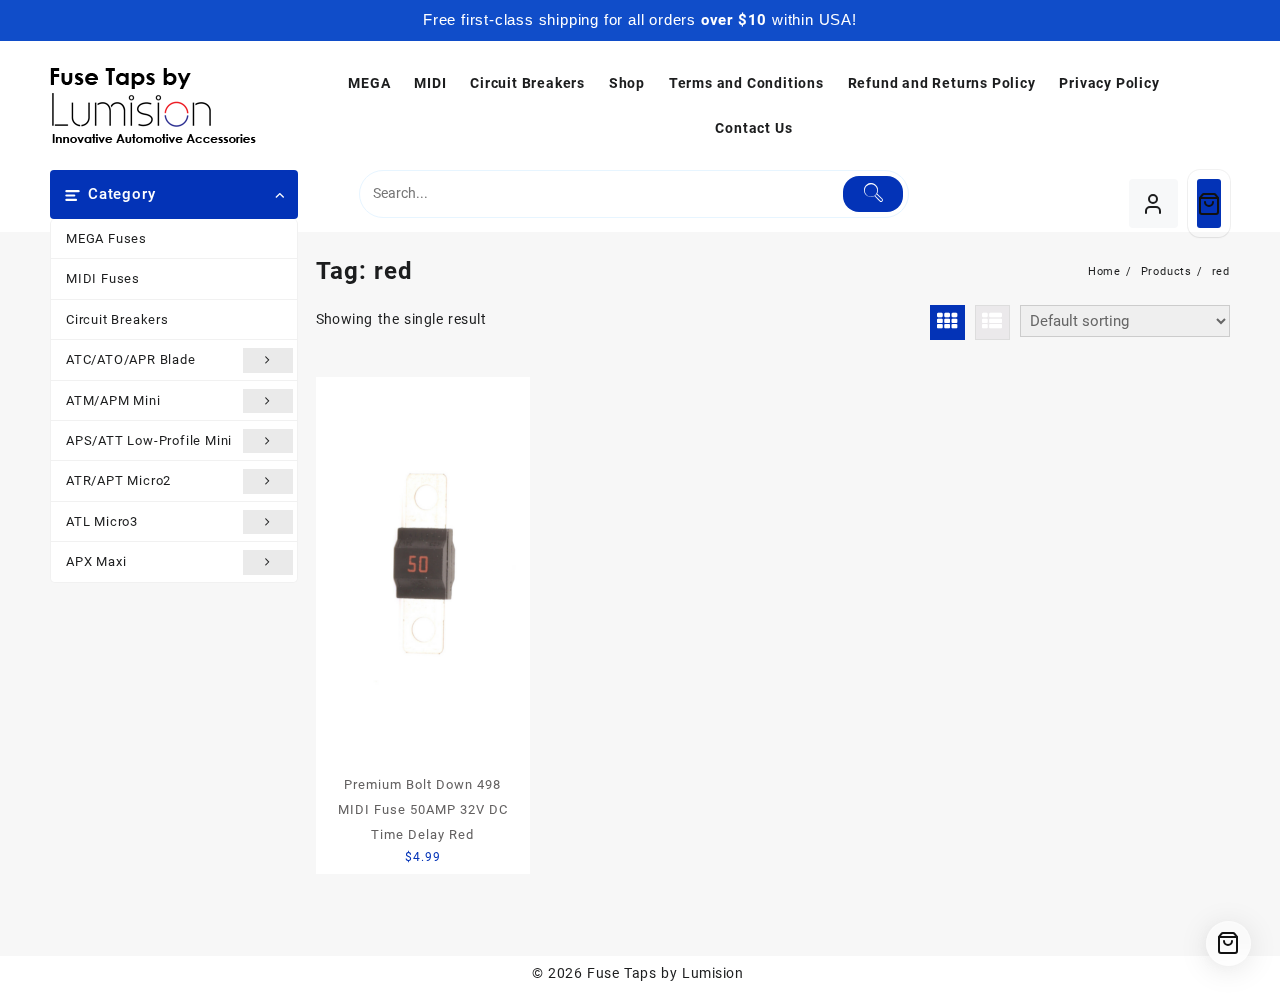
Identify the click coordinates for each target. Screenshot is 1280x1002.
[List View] (992, 322)
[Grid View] (947, 322)
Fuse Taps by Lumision (665, 973)
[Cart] (1209, 203)
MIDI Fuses (103, 278)
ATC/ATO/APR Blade (131, 359)
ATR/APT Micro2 (118, 480)
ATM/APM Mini (113, 400)
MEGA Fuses (106, 238)
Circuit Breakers (117, 319)
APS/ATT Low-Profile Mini (149, 440)
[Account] (1153, 203)
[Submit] (873, 194)
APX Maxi (96, 561)
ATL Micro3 (102, 521)
